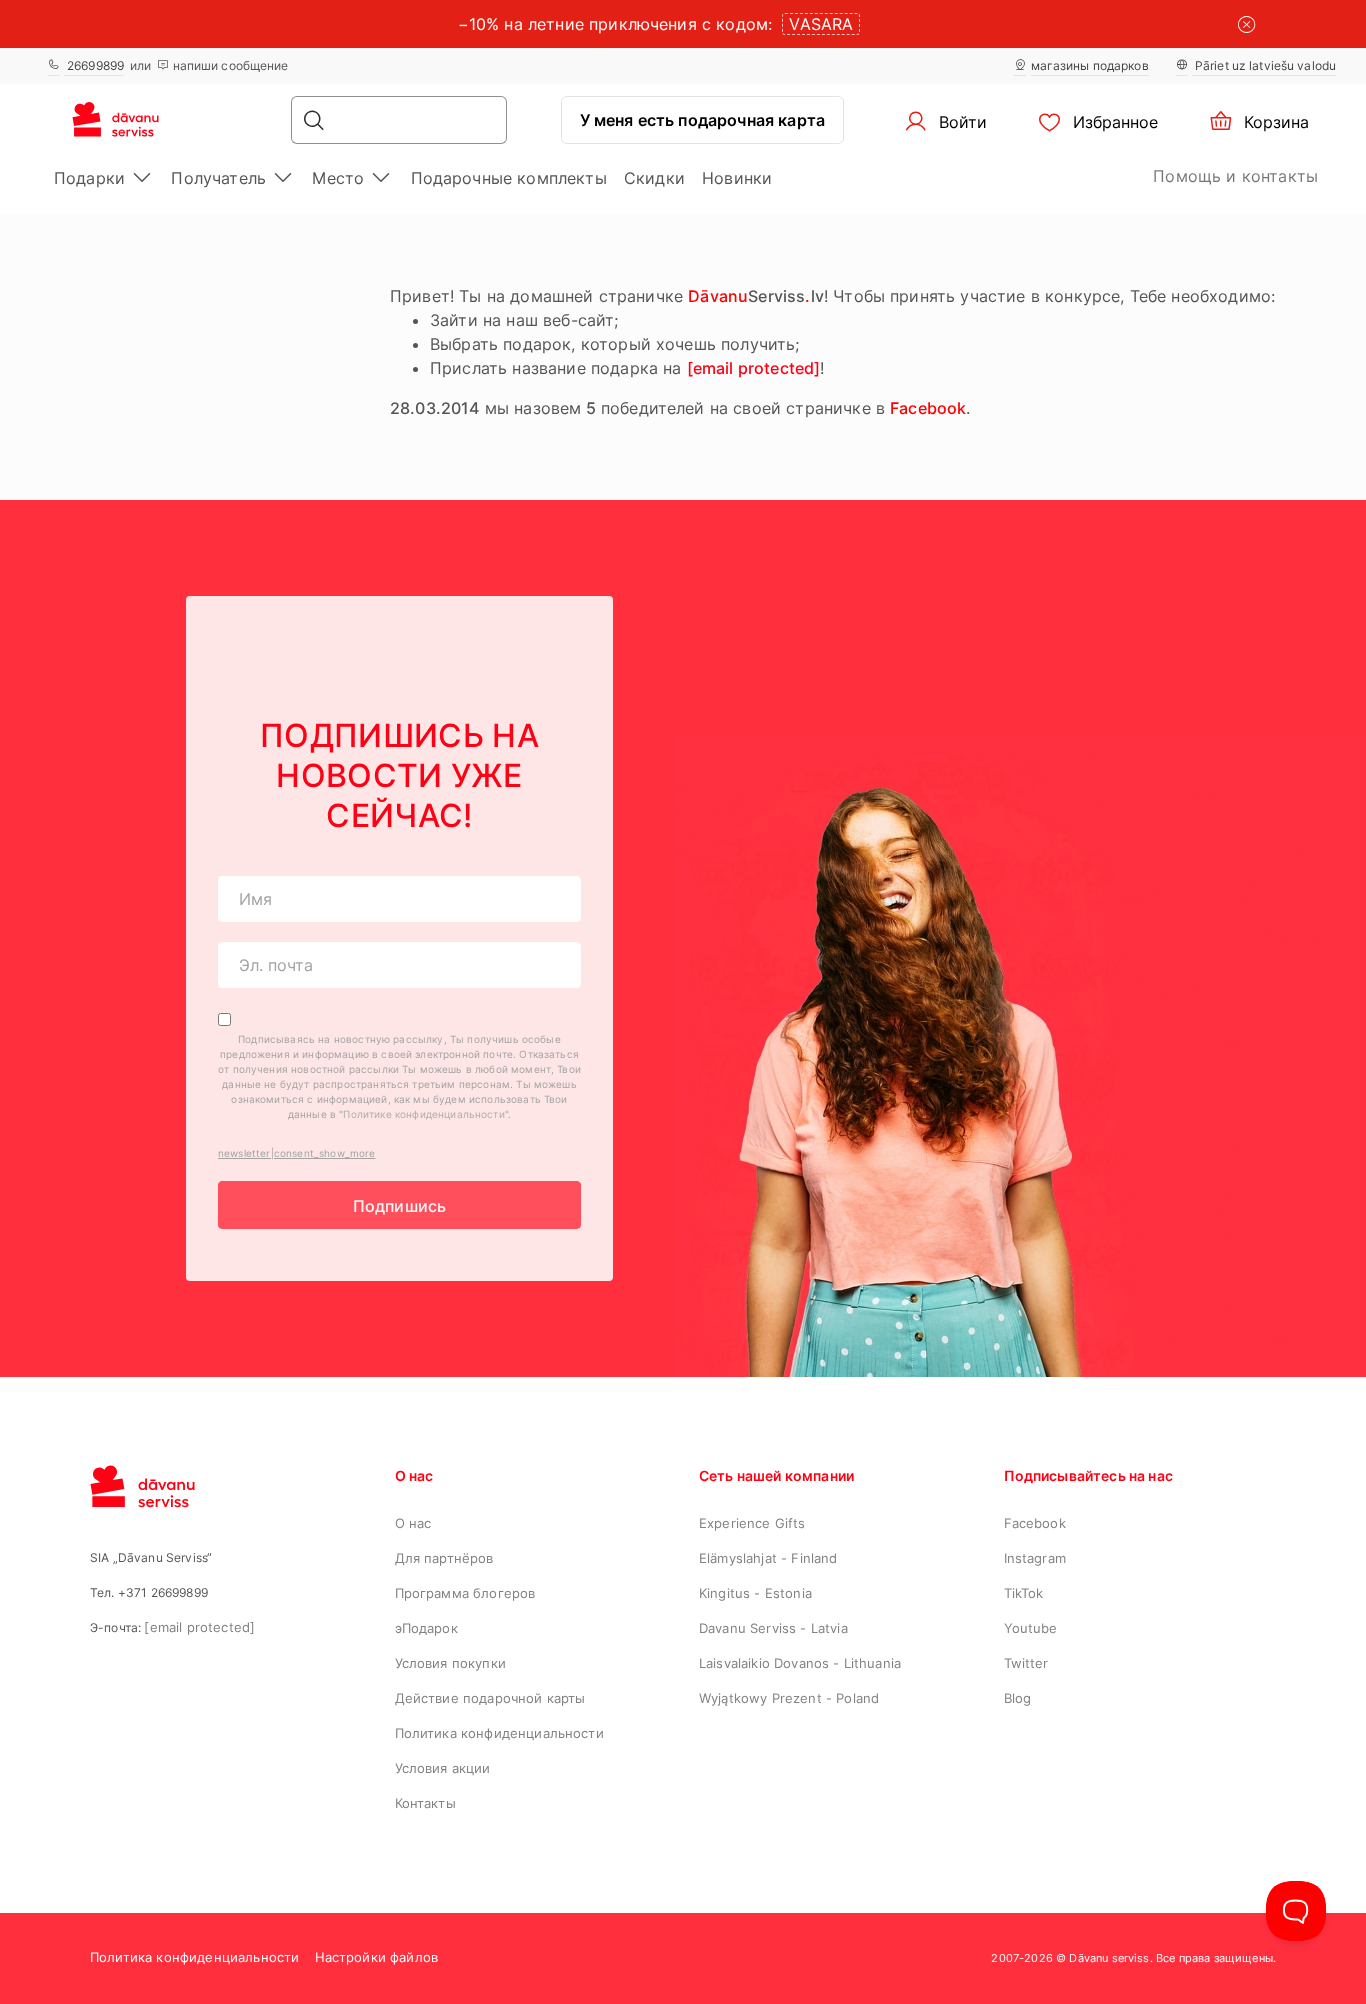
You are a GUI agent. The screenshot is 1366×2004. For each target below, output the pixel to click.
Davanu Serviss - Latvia (773, 1628)
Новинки (737, 178)
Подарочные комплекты (509, 178)
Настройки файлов (377, 1957)
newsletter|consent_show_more (296, 1153)
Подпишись (399, 1206)
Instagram (1035, 1558)
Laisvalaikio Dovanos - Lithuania (800, 1663)
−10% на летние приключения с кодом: (615, 24)
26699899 (94, 65)
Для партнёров (444, 1558)
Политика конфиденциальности (499, 1733)
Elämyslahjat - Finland (768, 1558)
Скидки (654, 178)
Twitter (1026, 1663)
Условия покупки (450, 1663)
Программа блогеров (465, 1593)
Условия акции (443, 1768)
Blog (1018, 1698)
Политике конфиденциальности (423, 1114)
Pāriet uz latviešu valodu (1264, 65)
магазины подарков (1090, 65)
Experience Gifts (752, 1523)
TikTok (1024, 1593)
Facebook (1035, 1523)
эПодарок (426, 1628)
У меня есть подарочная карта (702, 120)
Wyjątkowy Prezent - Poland (789, 1698)
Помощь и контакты (1235, 176)
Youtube (1031, 1628)
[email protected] (754, 368)
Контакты (425, 1803)
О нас (413, 1523)
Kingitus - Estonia (755, 1593)
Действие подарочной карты (490, 1698)
